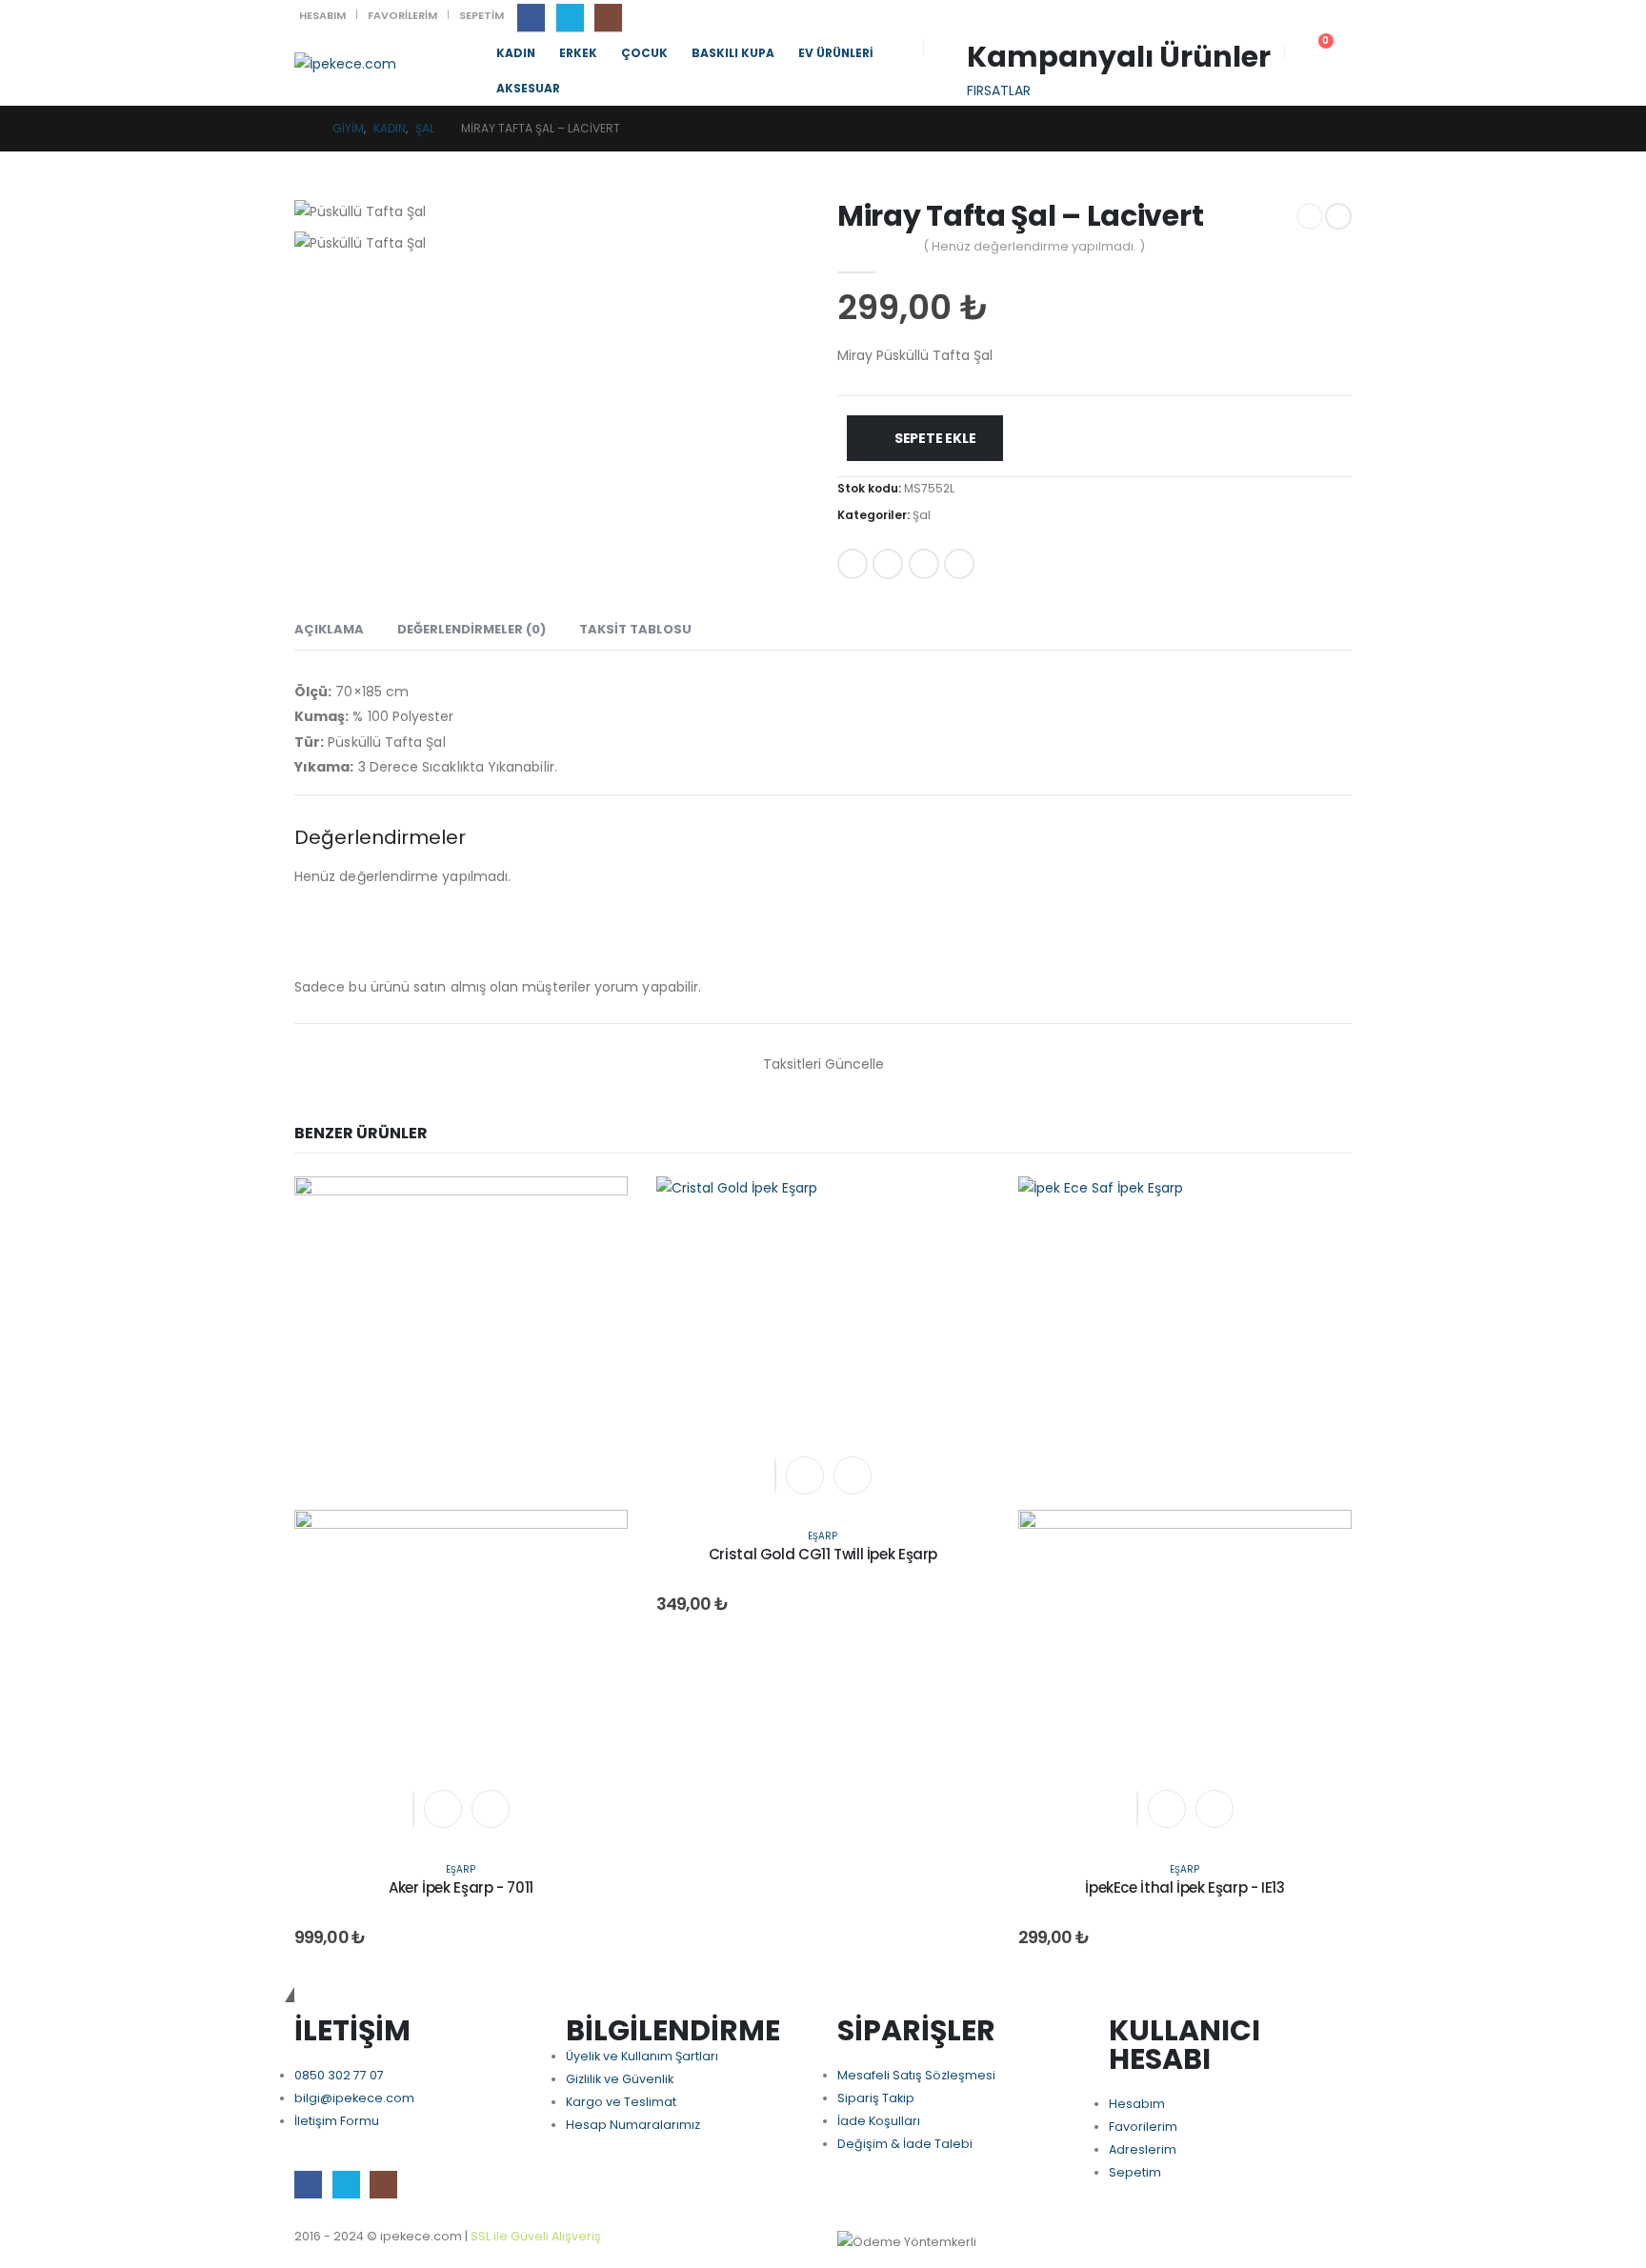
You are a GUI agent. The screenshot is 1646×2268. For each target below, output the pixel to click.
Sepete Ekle (935, 438)
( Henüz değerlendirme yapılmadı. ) (1034, 246)
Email (959, 564)
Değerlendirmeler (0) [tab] (472, 629)
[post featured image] (823, 1342)
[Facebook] (531, 18)
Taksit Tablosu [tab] (635, 629)
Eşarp (461, 1869)
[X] (570, 18)
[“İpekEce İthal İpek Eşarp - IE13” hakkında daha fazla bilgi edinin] (1167, 1809)
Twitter (888, 564)
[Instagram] (608, 18)
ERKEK (578, 53)
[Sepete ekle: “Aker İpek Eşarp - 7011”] (443, 1809)
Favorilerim (402, 15)
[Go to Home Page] (300, 129)
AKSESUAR (528, 88)
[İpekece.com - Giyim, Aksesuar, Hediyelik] (345, 63)
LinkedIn (924, 564)
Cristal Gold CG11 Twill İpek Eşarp (823, 1554)
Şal (922, 515)
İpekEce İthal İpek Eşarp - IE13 (1184, 1887)
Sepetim (482, 15)
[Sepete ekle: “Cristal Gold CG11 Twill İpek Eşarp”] (805, 1475)
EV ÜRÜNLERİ (836, 53)
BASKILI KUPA (733, 53)
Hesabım (322, 15)
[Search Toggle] (952, 48)
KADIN (516, 53)
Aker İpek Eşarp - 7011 (461, 1887)
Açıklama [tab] (329, 629)
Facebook (853, 564)
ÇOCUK (644, 53)
